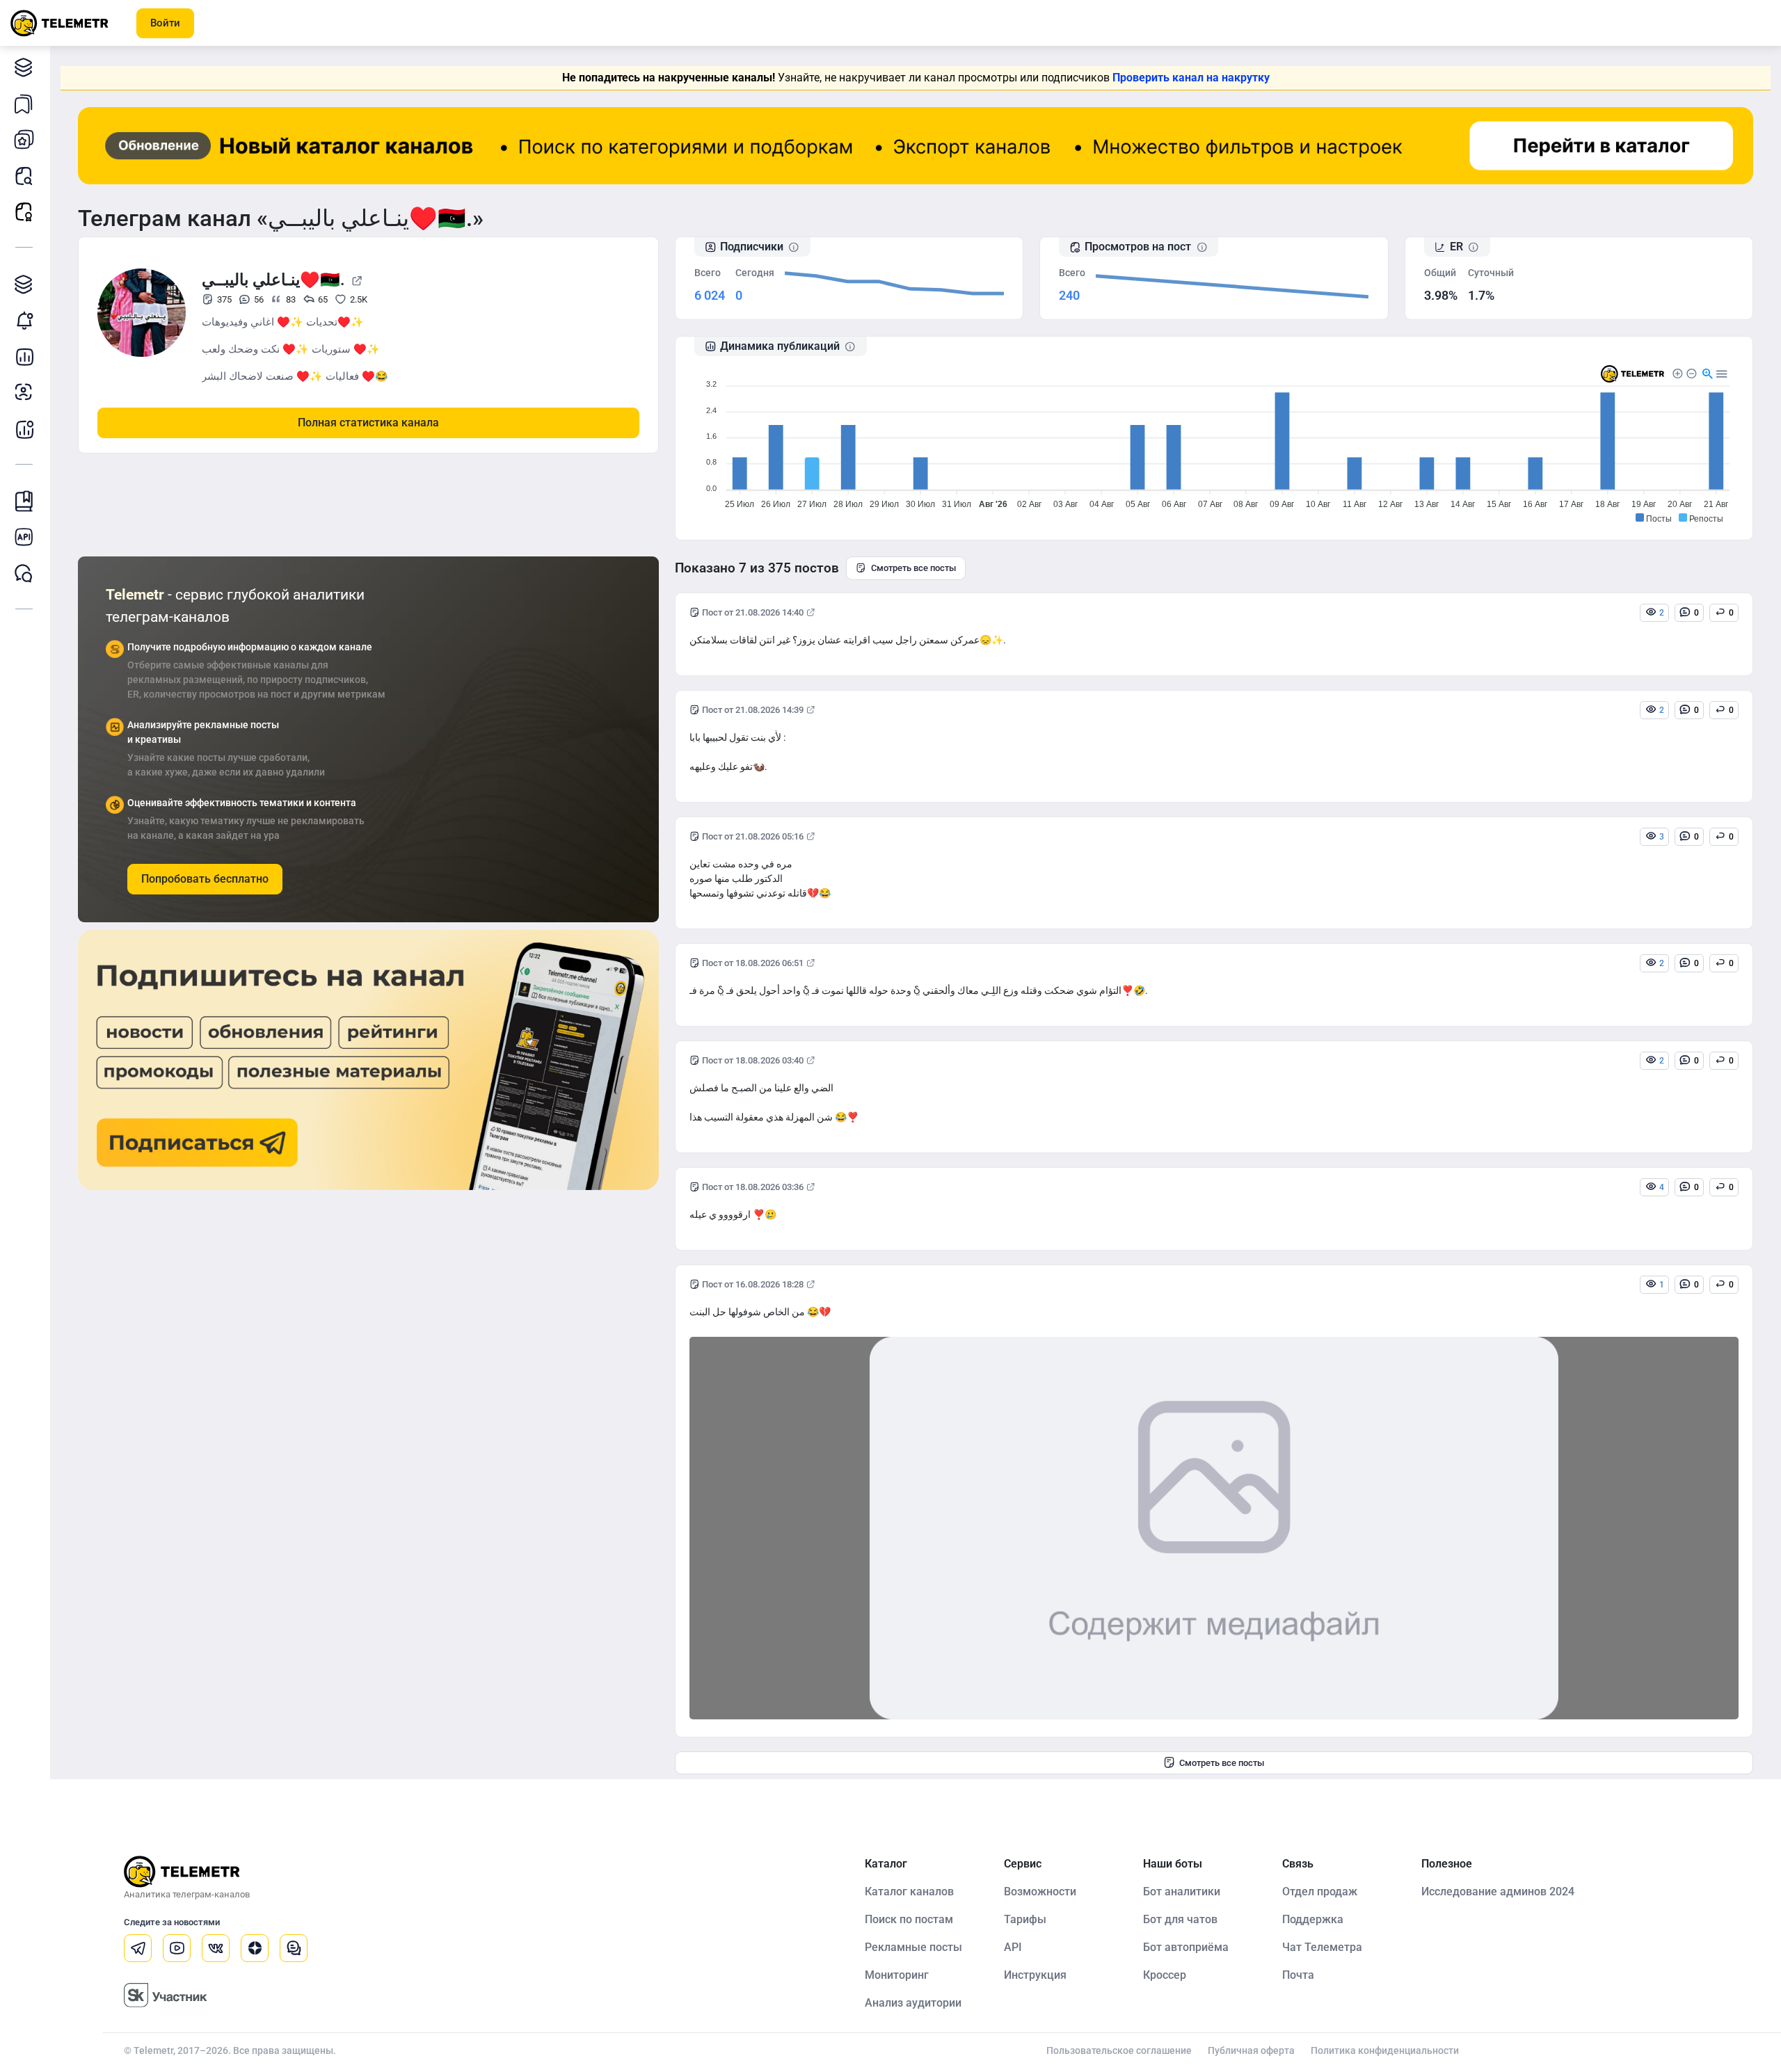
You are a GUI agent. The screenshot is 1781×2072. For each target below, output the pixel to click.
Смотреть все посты (913, 568)
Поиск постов (24, 175)
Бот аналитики (24, 428)
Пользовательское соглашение (1119, 2050)
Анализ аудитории (24, 392)
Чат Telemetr (24, 573)
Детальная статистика (24, 356)
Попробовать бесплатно (205, 879)
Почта (1298, 1975)
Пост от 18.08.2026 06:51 (753, 963)
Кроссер (1165, 1975)
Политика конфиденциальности (1385, 2050)
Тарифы (1025, 1919)
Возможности (1040, 1892)
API (1013, 1947)
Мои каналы (24, 139)
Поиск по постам (909, 1919)
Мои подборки (24, 103)
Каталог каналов (24, 67)
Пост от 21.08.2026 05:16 (753, 836)
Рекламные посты (24, 211)
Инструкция (1035, 1975)
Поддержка (1313, 1919)
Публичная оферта (1251, 2050)
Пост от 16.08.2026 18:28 (753, 1284)
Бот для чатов (1180, 1919)
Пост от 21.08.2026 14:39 (753, 710)
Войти (165, 23)
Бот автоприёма (1186, 1947)
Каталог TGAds (24, 284)
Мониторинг (24, 320)
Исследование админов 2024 (1498, 1892)
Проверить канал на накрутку (1191, 78)
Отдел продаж (1320, 1892)
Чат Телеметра (1322, 1947)
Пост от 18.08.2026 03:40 (753, 1060)
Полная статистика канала (368, 423)
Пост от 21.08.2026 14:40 (753, 612)
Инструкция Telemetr (24, 501)
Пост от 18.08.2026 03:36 (753, 1187)
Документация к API (24, 537)
